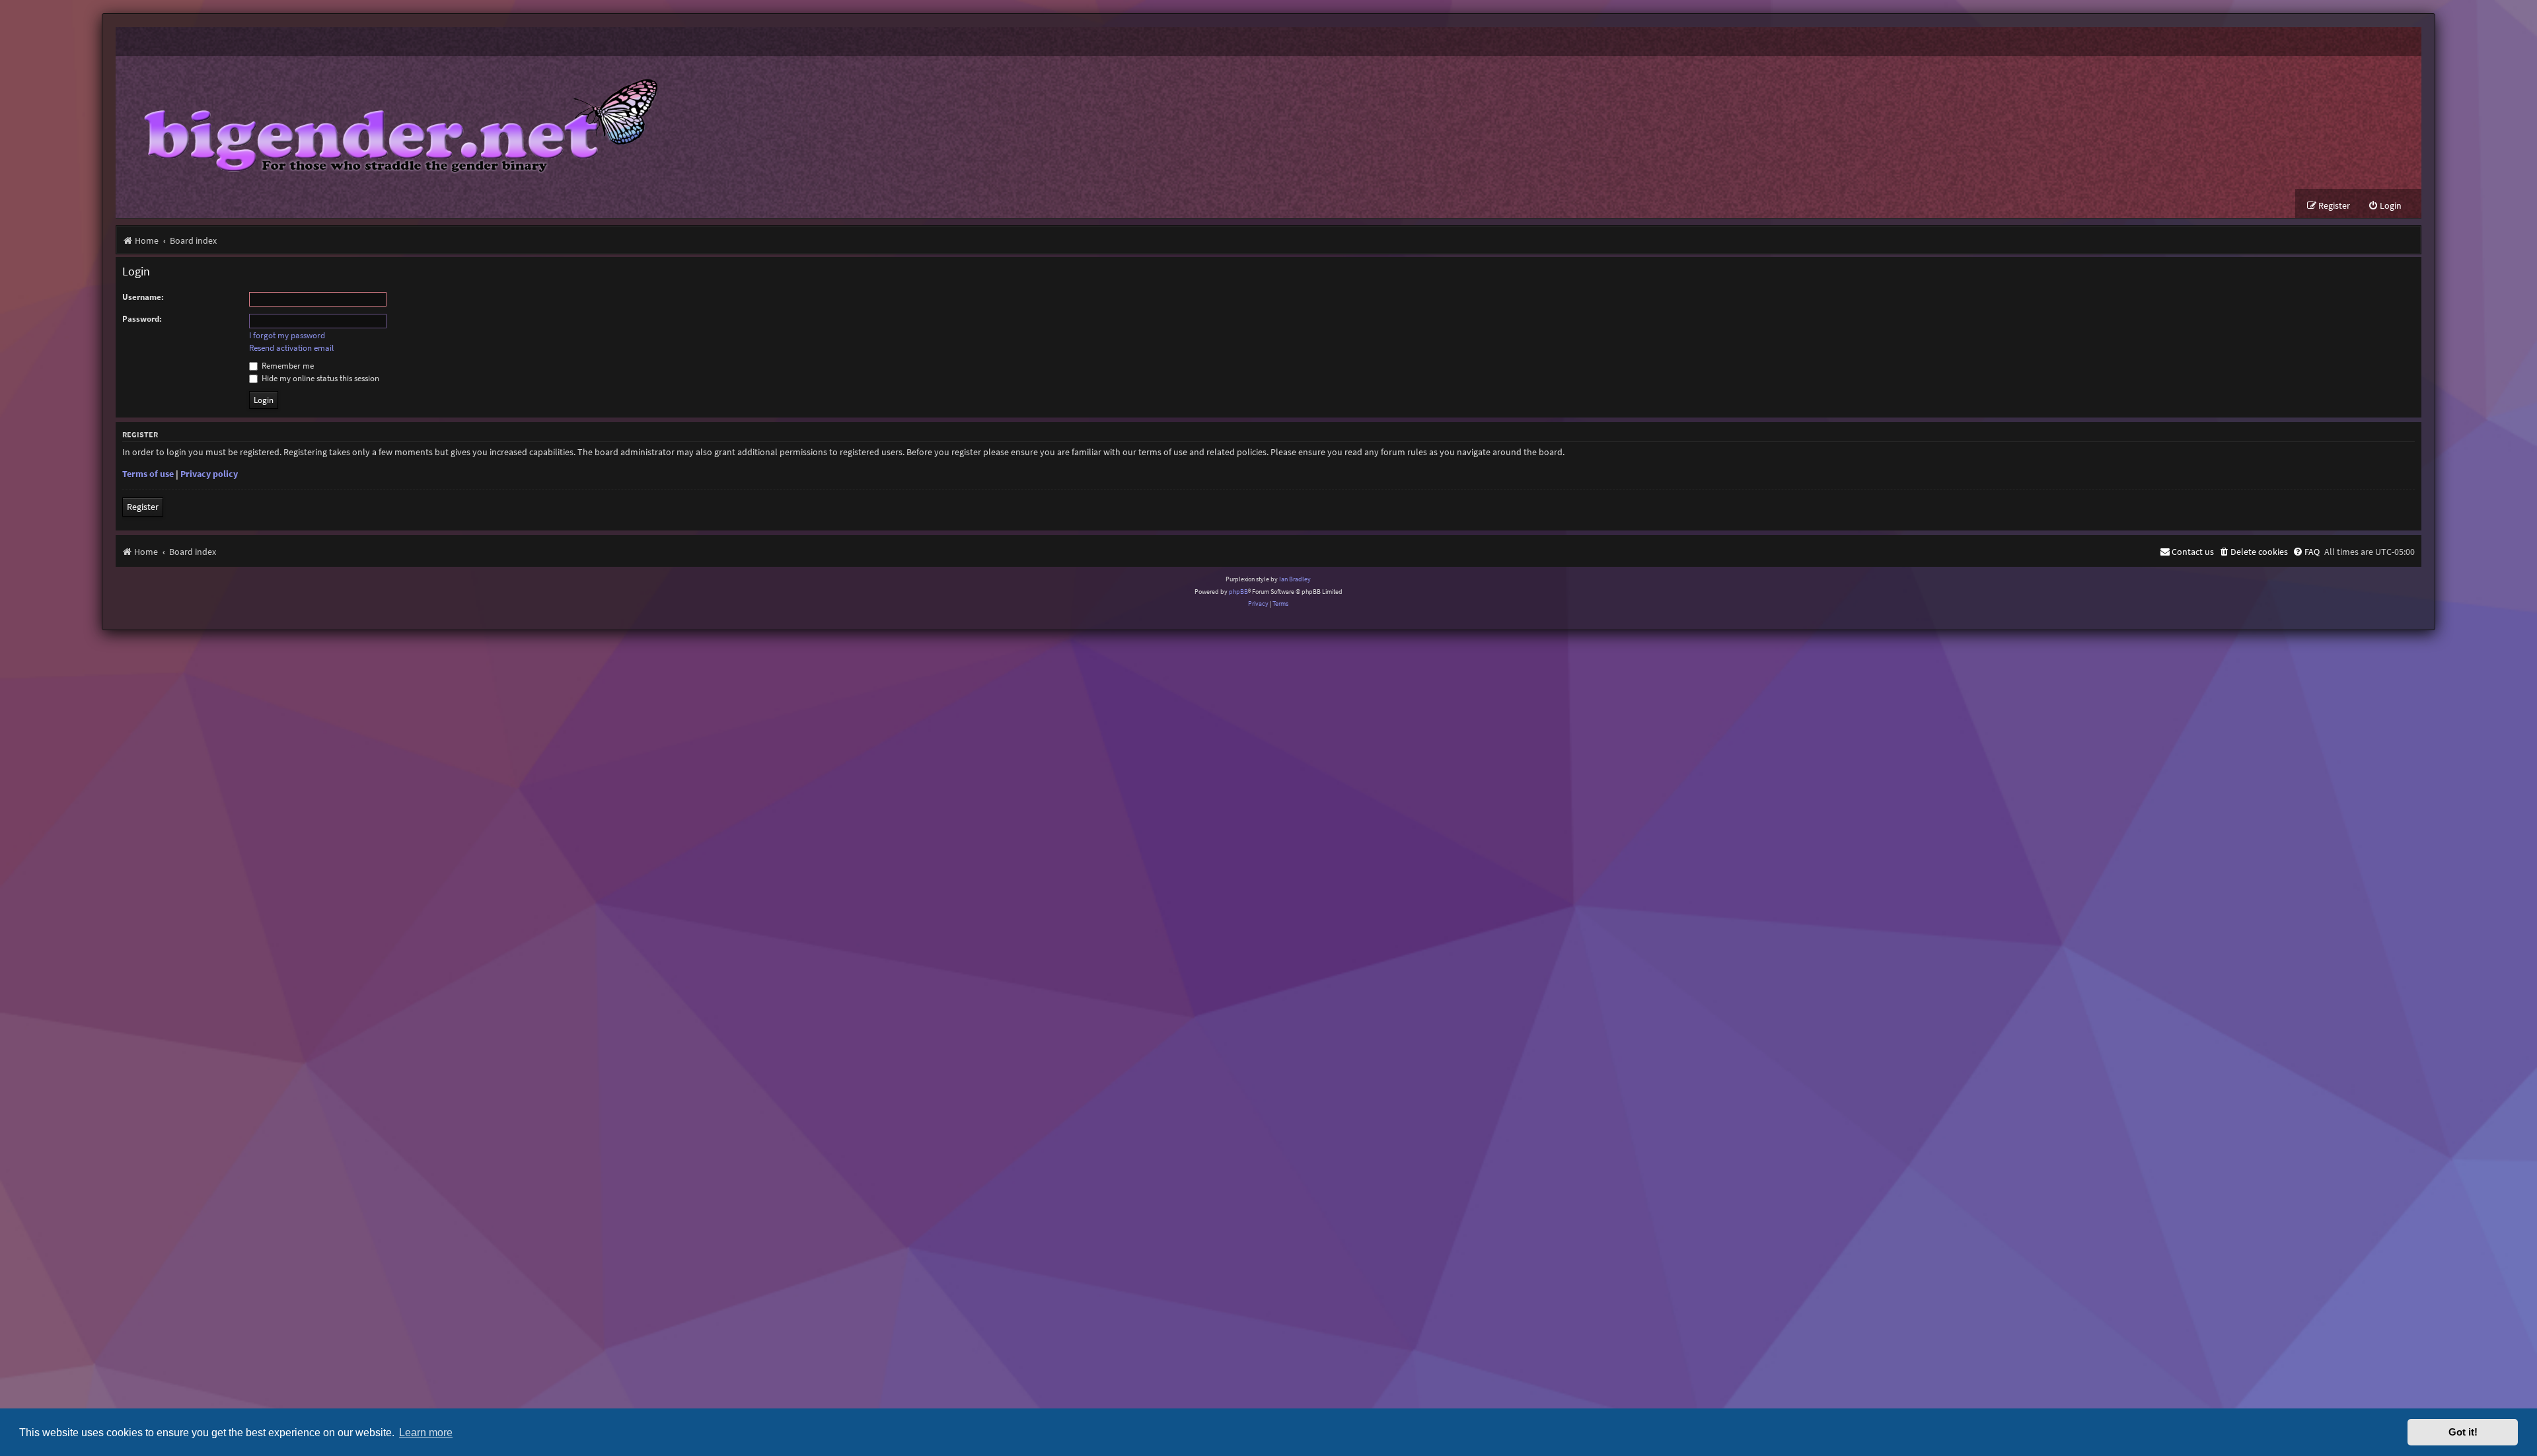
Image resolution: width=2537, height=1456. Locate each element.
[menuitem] (2385, 206)
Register (143, 507)
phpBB (1238, 592)
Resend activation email (291, 348)
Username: (143, 297)
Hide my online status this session (319, 378)
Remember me (287, 366)
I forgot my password (287, 336)
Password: (142, 319)
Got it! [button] (2463, 1432)
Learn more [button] (426, 1432)
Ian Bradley (1295, 579)
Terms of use (148, 474)
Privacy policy (209, 474)
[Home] (391, 123)
